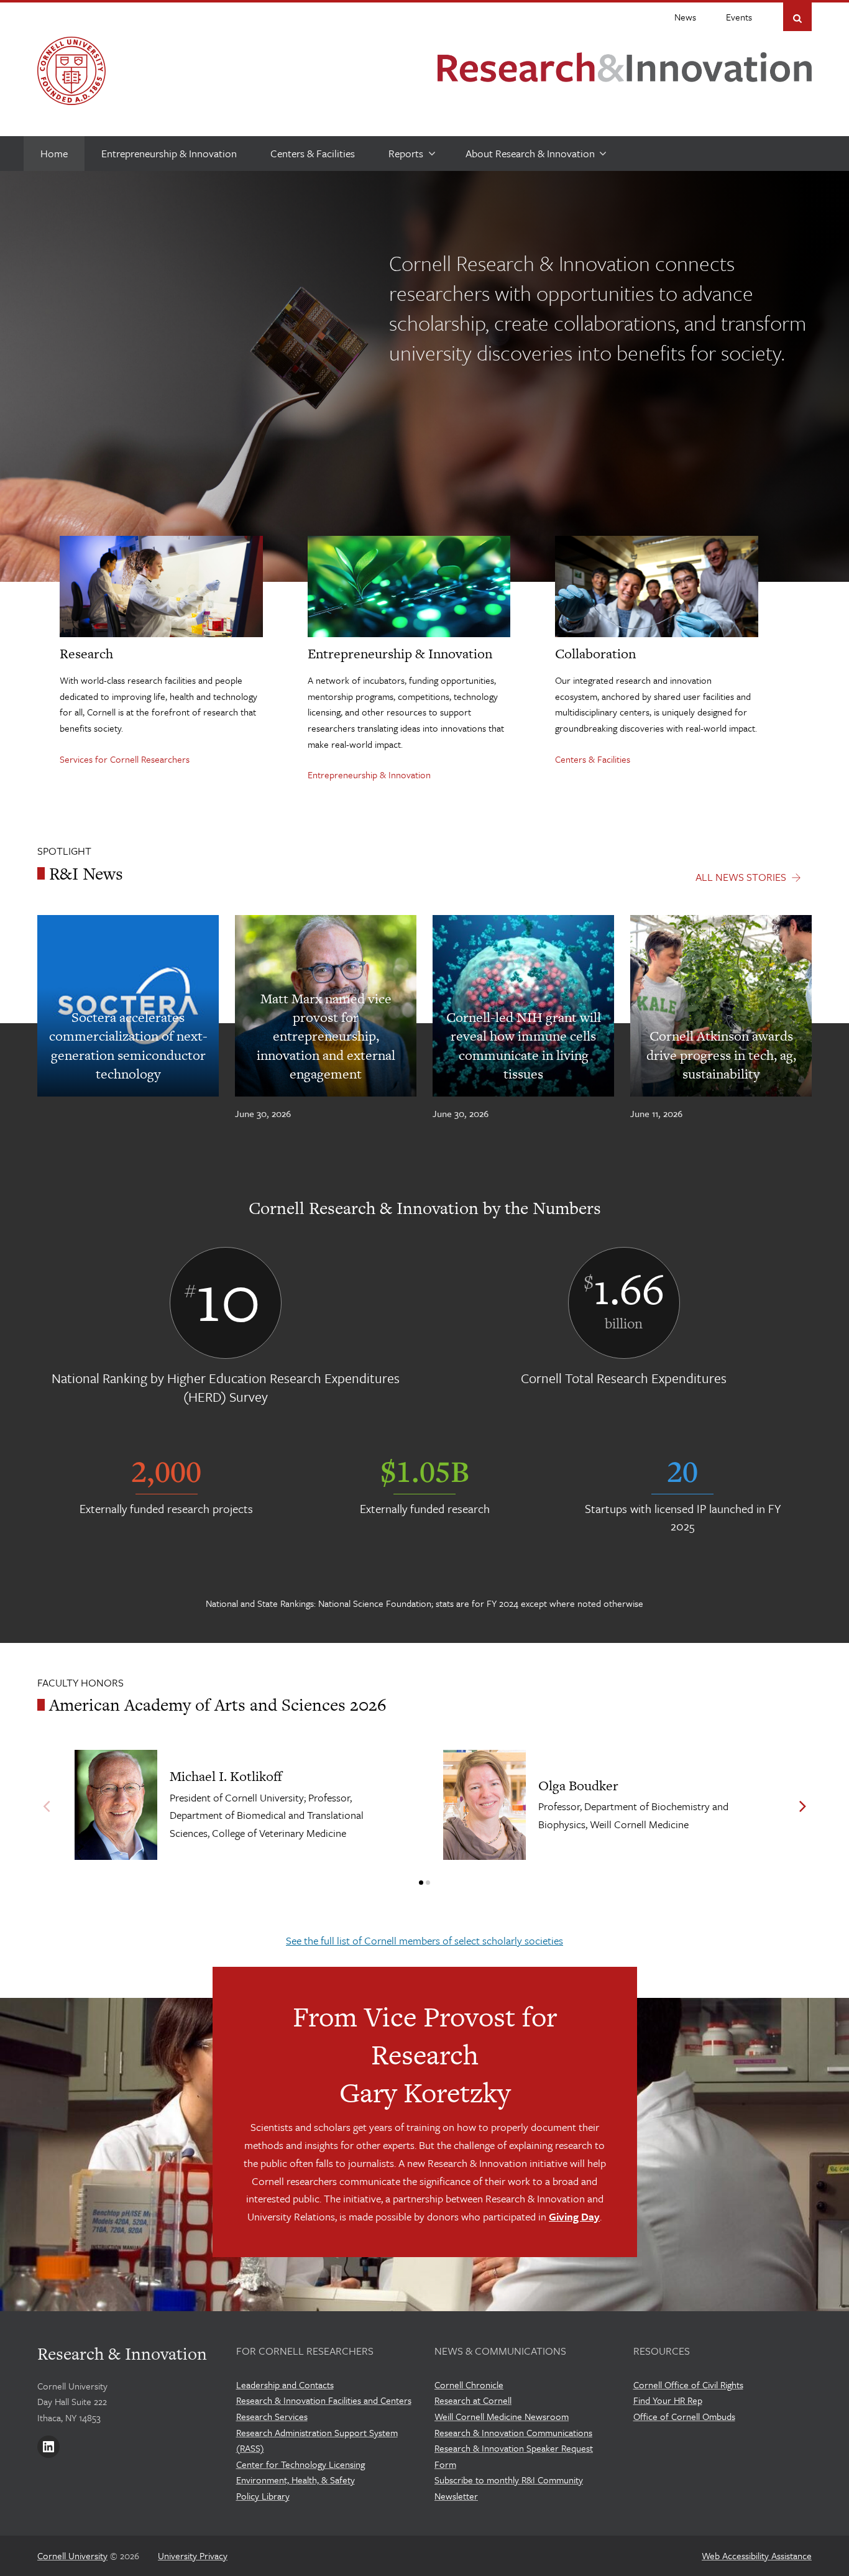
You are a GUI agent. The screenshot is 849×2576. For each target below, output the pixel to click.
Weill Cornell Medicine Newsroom (502, 2416)
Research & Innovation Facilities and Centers (324, 2400)
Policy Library (263, 2496)
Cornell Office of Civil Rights (688, 2385)
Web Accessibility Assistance (757, 2555)
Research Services (272, 2416)
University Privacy (193, 2555)
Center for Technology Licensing (301, 2464)
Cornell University (72, 2555)
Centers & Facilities (593, 759)
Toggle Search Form (797, 18)
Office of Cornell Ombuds (684, 2416)
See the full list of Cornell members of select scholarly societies (424, 1940)
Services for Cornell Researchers (125, 759)
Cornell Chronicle (469, 2385)
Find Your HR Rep (668, 2400)
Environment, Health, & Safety (296, 2480)
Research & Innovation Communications (513, 2432)
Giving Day (574, 2216)
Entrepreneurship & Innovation (369, 775)
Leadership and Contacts (285, 2385)
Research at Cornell (473, 2400)
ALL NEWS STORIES (741, 877)
